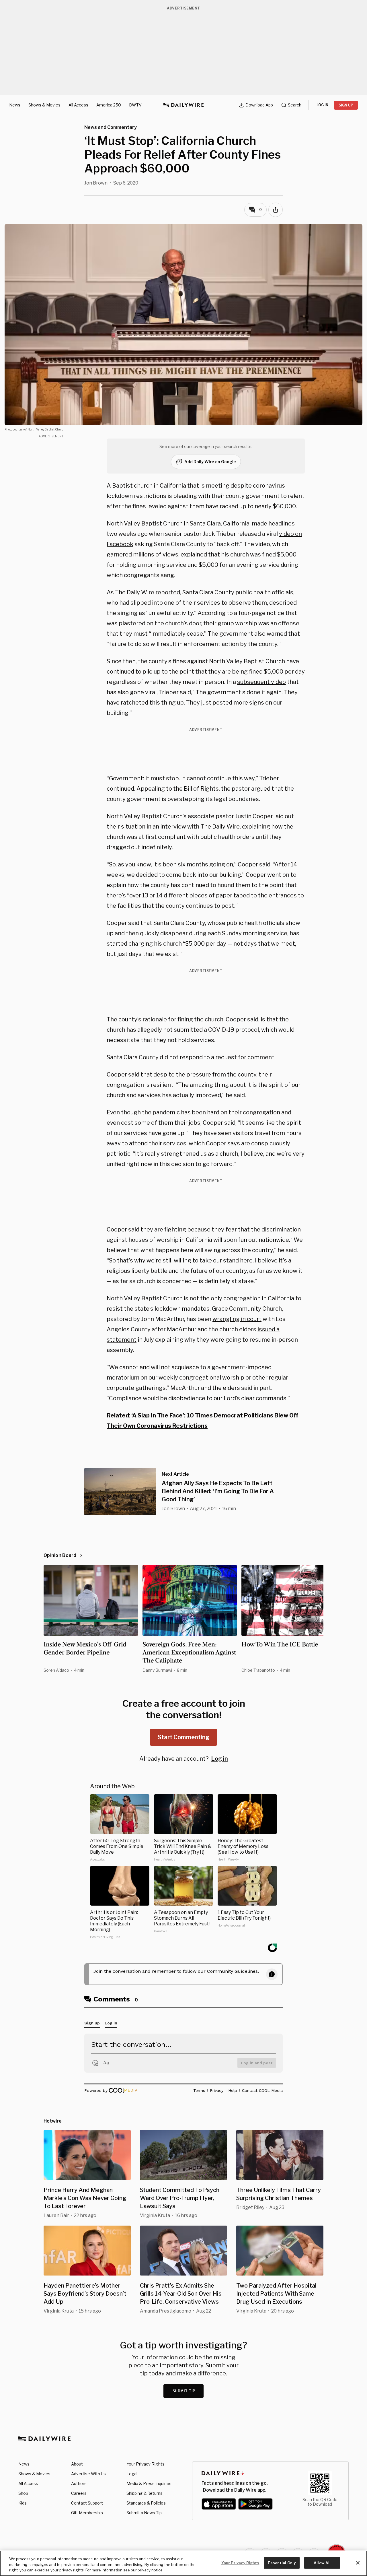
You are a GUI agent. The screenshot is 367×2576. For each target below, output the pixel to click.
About (77, 2464)
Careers (79, 2493)
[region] (183, 2563)
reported (168, 592)
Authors (79, 2483)
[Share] (276, 210)
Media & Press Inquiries (149, 2483)
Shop (23, 2493)
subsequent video (261, 682)
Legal (132, 2474)
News (15, 105)
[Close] (358, 2563)
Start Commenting (183, 1737)
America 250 (109, 105)
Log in (219, 1759)
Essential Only (282, 2563)
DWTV (135, 105)
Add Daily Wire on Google (210, 462)
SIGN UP (346, 105)
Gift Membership (87, 2513)
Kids (23, 2503)
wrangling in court (237, 1319)
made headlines (273, 523)
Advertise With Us (88, 2474)
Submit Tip (184, 2391)
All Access (78, 105)
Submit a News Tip (144, 2513)
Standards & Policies (146, 2503)
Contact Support (87, 2503)
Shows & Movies (44, 105)
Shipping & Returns (145, 2493)
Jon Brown (96, 183)
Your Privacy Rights (146, 2464)
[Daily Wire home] (183, 105)
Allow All (322, 2563)
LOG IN (322, 105)
